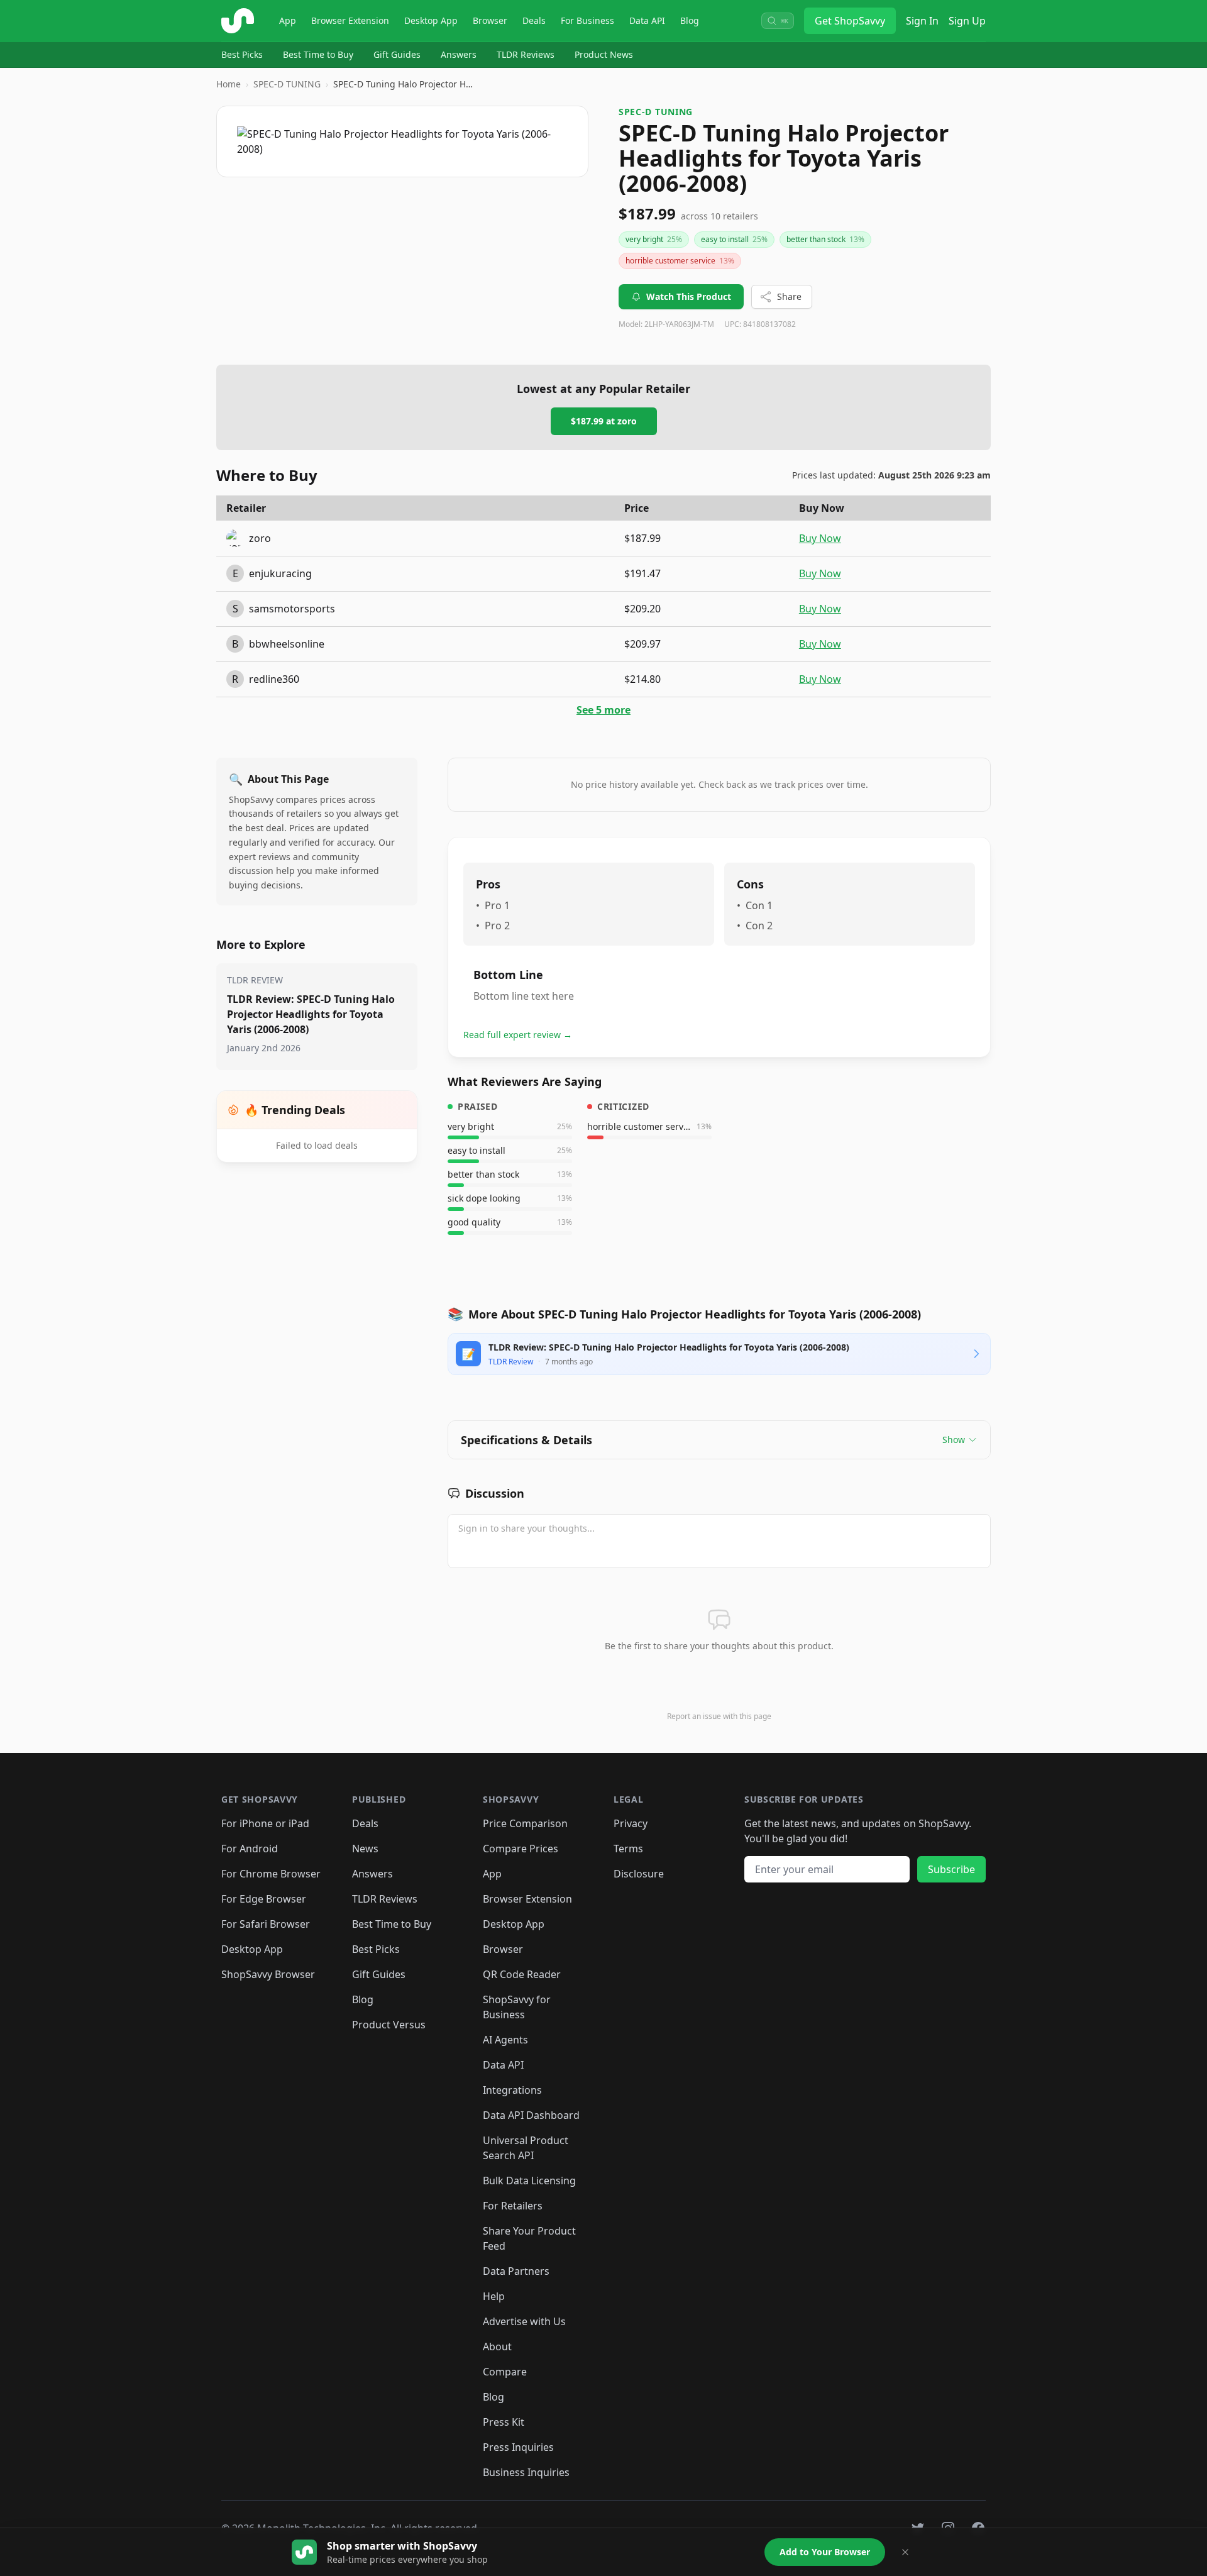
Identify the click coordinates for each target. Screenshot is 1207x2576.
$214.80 (642, 679)
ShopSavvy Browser (268, 1974)
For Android (250, 1849)
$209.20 (642, 609)
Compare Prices (521, 1849)
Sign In (922, 21)
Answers (459, 54)
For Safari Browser (266, 1924)
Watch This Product (689, 296)
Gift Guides (397, 54)
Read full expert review (518, 1035)
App (288, 20)
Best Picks (242, 54)
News (365, 1849)
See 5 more (603, 710)
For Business (587, 20)
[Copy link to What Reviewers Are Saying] (615, 1081)
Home (229, 84)
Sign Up (967, 21)
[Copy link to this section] (538, 1494)
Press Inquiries (518, 2447)
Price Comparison (525, 1823)
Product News (604, 54)
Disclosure (639, 1874)
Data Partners (516, 2271)
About (497, 2347)
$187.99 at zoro (604, 421)
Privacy (631, 1823)
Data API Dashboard (531, 2115)
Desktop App (431, 20)
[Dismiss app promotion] (905, 2552)
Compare (505, 2372)
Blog (690, 20)
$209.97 (642, 644)
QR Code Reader (522, 1974)
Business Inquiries (526, 2472)
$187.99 (642, 538)
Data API (647, 20)
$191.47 (642, 573)
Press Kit (504, 2422)
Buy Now (820, 538)
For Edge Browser (264, 1899)
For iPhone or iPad (265, 1823)
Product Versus (389, 2025)
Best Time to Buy (318, 54)
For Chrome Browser (271, 1874)
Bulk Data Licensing (529, 2181)
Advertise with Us (524, 2321)
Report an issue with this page (719, 1716)
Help (494, 2296)
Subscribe (951, 1869)
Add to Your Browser (825, 2552)
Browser (490, 20)
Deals (534, 20)
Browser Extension (350, 20)
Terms (628, 1849)
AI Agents (505, 2040)
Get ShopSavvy (850, 21)
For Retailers (513, 2206)
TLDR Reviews (526, 54)
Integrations (512, 2090)
